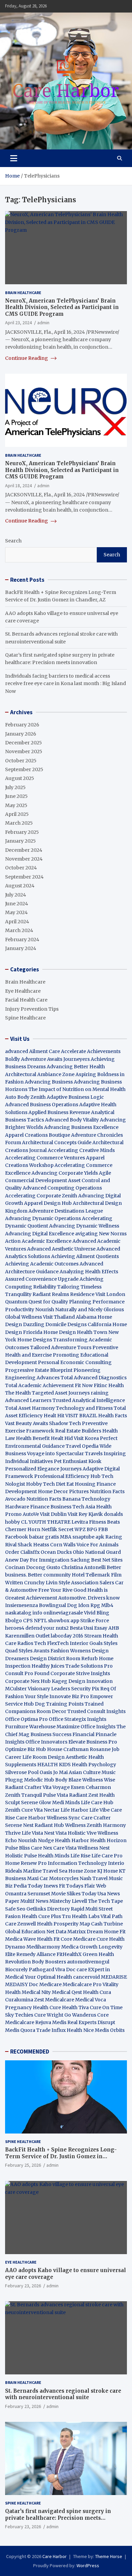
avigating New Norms (101, 1234)
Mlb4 (107, 1605)
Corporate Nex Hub (28, 1681)
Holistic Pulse (21, 1856)
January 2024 (21, 948)
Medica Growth (79, 1947)
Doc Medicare (45, 1984)
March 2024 (19, 930)
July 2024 (16, 895)
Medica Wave (20, 1939)
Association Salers (93, 1583)
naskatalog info (24, 1613)
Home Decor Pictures (63, 1491)
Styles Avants (34, 1651)
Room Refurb (82, 1658)
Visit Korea (86, 1438)
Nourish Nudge (36, 1840)
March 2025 (19, 823)
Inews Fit (54, 1886)
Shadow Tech (65, 1423)
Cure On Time (106, 2007)
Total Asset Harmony (30, 1408)
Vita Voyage (56, 1787)
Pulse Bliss (17, 1848)
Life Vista (32, 1833)
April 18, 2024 (18, 486)
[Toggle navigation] (14, 158)
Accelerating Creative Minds (81, 1150)
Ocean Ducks (56, 1552)
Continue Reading (27, 358)
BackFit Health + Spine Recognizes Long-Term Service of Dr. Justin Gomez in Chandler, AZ (61, 2156)
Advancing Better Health (76, 1067)
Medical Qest (67, 1992)
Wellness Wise (99, 1780)
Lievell (79, 1901)
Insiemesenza (22, 1605)
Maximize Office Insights (86, 1727)
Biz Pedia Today (24, 1886)
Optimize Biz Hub (26, 1749)
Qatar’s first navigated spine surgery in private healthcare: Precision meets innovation (58, 2518)
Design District (47, 1658)
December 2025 (24, 743)
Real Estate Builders (78, 1431)
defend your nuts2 (47, 1628)
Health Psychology (94, 1765)
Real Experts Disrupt (91, 2022)
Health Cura (97, 1992)
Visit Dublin (53, 1514)
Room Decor (51, 1711)
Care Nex (41, 1848)
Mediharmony (43, 1947)
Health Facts (113, 1416)
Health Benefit (33, 1438)
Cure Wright (49, 2015)
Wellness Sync (63, 1818)
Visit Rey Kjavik (85, 1514)
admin (43, 323)
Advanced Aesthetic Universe (61, 1249)
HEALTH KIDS (54, 1765)
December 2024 (24, 850)
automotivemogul (88, 1962)
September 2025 (24, 769)
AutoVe (31, 1514)
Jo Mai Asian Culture (77, 1772)
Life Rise (80, 1856)
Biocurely (16, 1970)
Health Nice (80, 2030)
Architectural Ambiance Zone (40, 1074)
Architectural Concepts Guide (57, 1142)
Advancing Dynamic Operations (43, 1218)
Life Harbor (74, 1810)
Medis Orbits (110, 2030)
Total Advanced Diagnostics (94, 1378)
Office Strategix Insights (78, 1719)
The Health (18, 1393)
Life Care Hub (97, 1802)
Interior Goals (86, 1643)
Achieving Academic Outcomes (42, 1264)
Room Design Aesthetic (60, 1757)
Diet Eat (65, 1484)
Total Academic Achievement (39, 1385)
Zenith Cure (19, 1810)
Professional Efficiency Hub (67, 1476)
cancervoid (86, 1977)
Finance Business (51, 1507)
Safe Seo (15, 1909)
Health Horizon (108, 1840)
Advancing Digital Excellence (40, 1234)
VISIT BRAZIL (81, 1416)
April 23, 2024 (18, 323)
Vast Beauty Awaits (27, 1423)
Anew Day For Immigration (37, 1560)
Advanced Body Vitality (72, 1120)
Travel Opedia (82, 1446)
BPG (92, 1529)
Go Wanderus (80, 2015)
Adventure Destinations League (66, 1211)
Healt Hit (54, 1416)
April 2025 (17, 814)
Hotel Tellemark (91, 1575)
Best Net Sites (107, 1560)
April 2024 (17, 922)
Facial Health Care (26, 1000)
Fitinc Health (109, 1385)
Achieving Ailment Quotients (85, 1256)
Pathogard (41, 1970)
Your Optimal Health (48, 1977)
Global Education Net (30, 1932)
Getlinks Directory (48, 1909)
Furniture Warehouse (30, 1727)
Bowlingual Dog (58, 1605)
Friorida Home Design (49, 1332)
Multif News (34, 1901)
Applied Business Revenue (59, 1112)
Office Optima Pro (26, 1719)
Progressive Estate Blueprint (39, 1370)
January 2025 (20, 841)
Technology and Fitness (84, 1408)
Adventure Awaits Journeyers (55, 1059)
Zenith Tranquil (24, 1795)
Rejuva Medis (51, 2022)
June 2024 (17, 904)
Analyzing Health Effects (89, 1272)
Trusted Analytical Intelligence (89, 1400)
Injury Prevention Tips (32, 1009)
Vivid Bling (97, 1613)
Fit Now (84, 1385)
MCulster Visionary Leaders (38, 1689)
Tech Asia (84, 1507)
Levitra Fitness (89, 1522)
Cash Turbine (107, 1924)
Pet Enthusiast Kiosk (78, 1461)
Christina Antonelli (83, 1567)
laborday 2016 (67, 1636)
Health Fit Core (54, 1939)
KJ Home (108, 1871)
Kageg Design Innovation (82, 1681)
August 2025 (20, 778)
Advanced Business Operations (42, 1105)
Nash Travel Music (101, 1878)
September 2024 (24, 877)
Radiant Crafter (23, 1787)
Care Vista (65, 1848)
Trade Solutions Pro (89, 1666)
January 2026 (21, 734)
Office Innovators (46, 1742)
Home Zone (82, 1871)
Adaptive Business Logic (75, 1097)
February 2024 (22, 940)
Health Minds (54, 1856)
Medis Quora (20, 2030)
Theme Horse (109, 2556)
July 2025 (15, 787)
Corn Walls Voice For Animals (84, 1545)
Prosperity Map (72, 1924)
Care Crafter (96, 1818)
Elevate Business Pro (93, 1742)
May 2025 (16, 805)
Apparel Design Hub (48, 1203)
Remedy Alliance (36, 1954)
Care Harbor (31, 1818)
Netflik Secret (57, 1529)
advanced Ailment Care (32, 1051)
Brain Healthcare (23, 293)
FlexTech (58, 1643)
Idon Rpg (89, 1605)
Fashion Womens (71, 1651)
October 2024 (21, 868)
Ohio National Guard (97, 1552)
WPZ (80, 1529)
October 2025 (21, 761)
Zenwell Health (35, 1924)
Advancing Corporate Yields (65, 1173)
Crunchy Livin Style (47, 1583)
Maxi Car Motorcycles (53, 1878)
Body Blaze (68, 1780)
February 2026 (22, 725)
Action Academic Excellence (38, 1241)
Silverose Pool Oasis (29, 1772)
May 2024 (16, 912)
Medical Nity (36, 1992)
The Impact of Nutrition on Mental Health (77, 1089)
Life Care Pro (107, 1856)
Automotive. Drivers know (89, 1598)
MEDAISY (16, 1984)
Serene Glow (36, 1802)
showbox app (64, 1621)
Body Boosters (49, 1962)
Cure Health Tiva (69, 2007)
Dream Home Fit (106, 1932)
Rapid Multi (84, 1909)
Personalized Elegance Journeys (43, 1469)
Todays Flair (81, 1886)
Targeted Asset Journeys (61, 1393)
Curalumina (19, 2000)
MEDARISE (114, 1977)
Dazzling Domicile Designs (55, 1324)
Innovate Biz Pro (69, 1696)
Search (13, 541)
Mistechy (60, 1901)
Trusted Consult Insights (96, 1711)
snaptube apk (88, 1537)
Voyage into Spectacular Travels (65, 1454)
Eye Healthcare (23, 991)
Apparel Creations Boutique (38, 1135)
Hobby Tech (40, 1484)
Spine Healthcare (25, 1018)
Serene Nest (19, 1825)
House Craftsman (68, 1749)
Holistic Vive (82, 1833)
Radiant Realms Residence (63, 1294)
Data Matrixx (71, 1932)
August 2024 (20, 886)
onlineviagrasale (63, 1613)
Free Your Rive (55, 1590)
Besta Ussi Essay (89, 1628)
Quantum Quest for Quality (37, 1302)
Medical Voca (91, 2000)
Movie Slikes (66, 1894)
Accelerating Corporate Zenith (41, 1196)
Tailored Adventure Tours (61, 1347)
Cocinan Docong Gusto (33, 1567)
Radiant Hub (49, 1825)
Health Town (92, 1332)
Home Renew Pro (26, 1863)
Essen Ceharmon (91, 1787)
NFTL (40, 1621)
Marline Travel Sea (45, 1871)
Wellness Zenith (83, 1825)
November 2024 (24, 859)
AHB (114, 1628)
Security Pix (85, 1689)
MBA (66, 1537)
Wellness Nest (94, 1848)
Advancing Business (49, 1082)
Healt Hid (62, 1438)
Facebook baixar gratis (32, 1537)
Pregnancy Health (27, 2007)
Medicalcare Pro (82, 1984)
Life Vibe (100, 1810)
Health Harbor (72, 1840)
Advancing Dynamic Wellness (84, 1226)
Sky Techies (19, 2015)
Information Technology (77, 1863)
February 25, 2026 (23, 2165)
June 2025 (16, 796)
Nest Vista (55, 1833)
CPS (28, 1621)
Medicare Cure (91, 1939)
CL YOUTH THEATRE (46, 1522)
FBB (103, 1529)
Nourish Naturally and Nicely (69, 1310)
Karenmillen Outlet (27, 1636)
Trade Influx (51, 2030)
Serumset (39, 1894)
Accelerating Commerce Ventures (45, 1158)
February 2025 (22, 832)
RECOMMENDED (30, 2052)
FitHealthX (69, 1954)
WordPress (88, 2565)
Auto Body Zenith (25, 1097)
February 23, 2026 (23, 2286)
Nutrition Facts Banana (53, 1499)
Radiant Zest (84, 1795)
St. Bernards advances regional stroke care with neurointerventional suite (63, 2394)
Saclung (80, 1560)
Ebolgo (14, 1621)
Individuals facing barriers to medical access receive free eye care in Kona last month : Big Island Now (65, 684)
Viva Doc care (72, 1970)
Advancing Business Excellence (81, 1127)
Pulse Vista (56, 1795)
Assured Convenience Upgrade (42, 1279)
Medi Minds (66, 1802)
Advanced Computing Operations (62, 1188)
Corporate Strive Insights (80, 1673)
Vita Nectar (47, 1810)
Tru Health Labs (81, 1916)
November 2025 (24, 751)
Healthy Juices (48, 1666)
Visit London (110, 1294)
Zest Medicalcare (54, 2000)
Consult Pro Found (27, 1673)
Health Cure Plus (41, 1916)
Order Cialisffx (22, 1552)
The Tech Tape (105, 1901)
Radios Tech (32, 1643)
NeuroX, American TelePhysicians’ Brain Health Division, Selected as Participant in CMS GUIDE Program (62, 307)
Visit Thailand (59, 1317)
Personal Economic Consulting (75, 1362)
